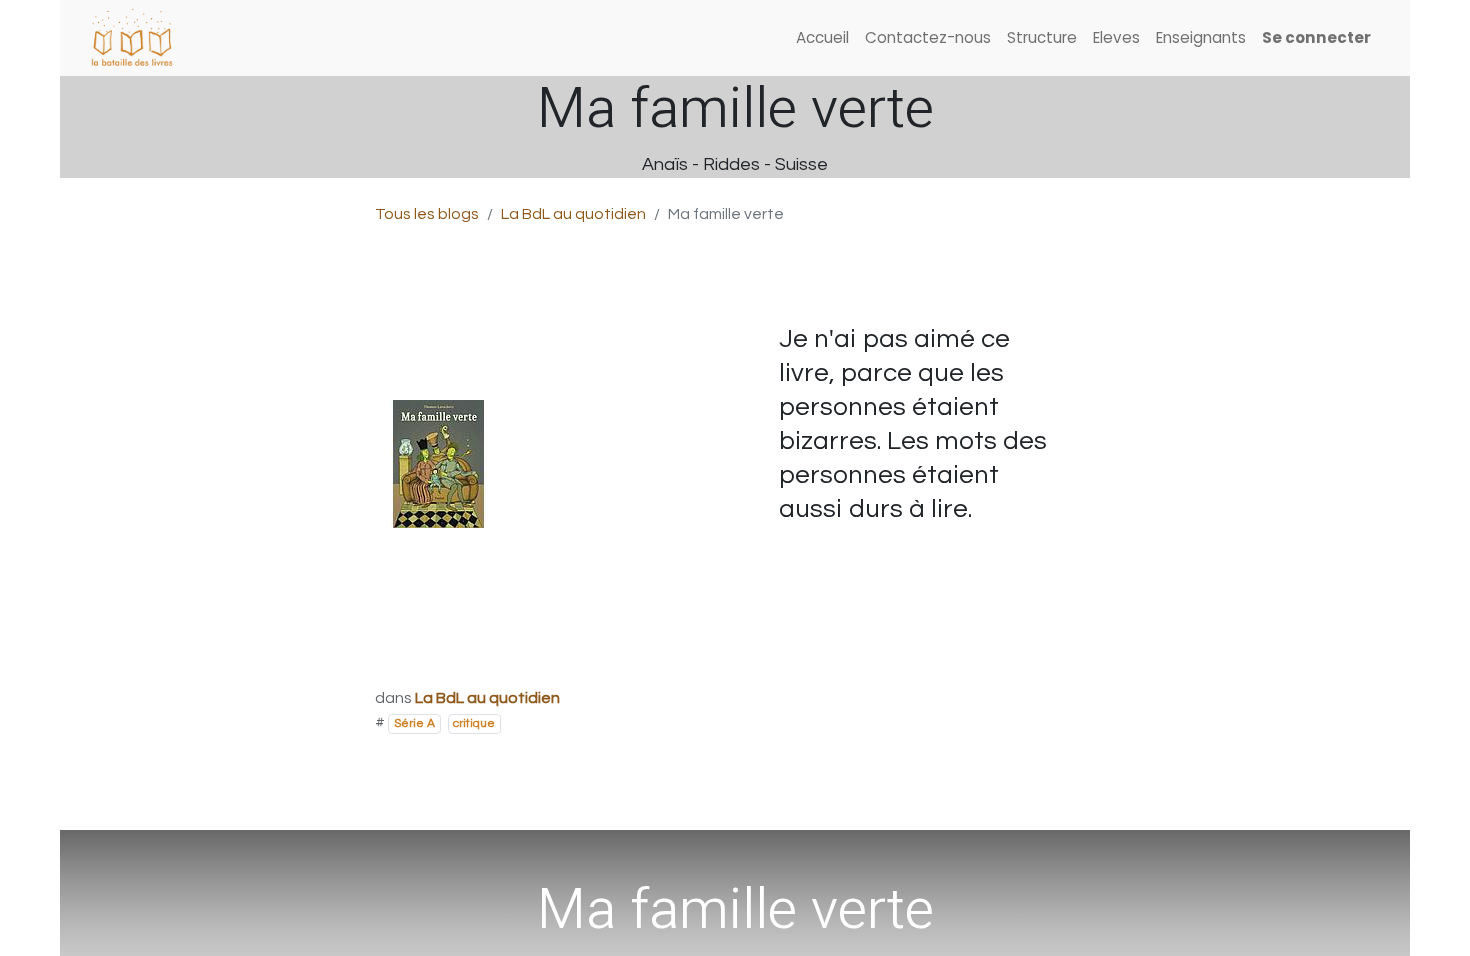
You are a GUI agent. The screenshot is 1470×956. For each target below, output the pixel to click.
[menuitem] (822, 38)
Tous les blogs (427, 214)
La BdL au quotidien (573, 214)
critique (474, 723)
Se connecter (1316, 37)
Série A (414, 723)
